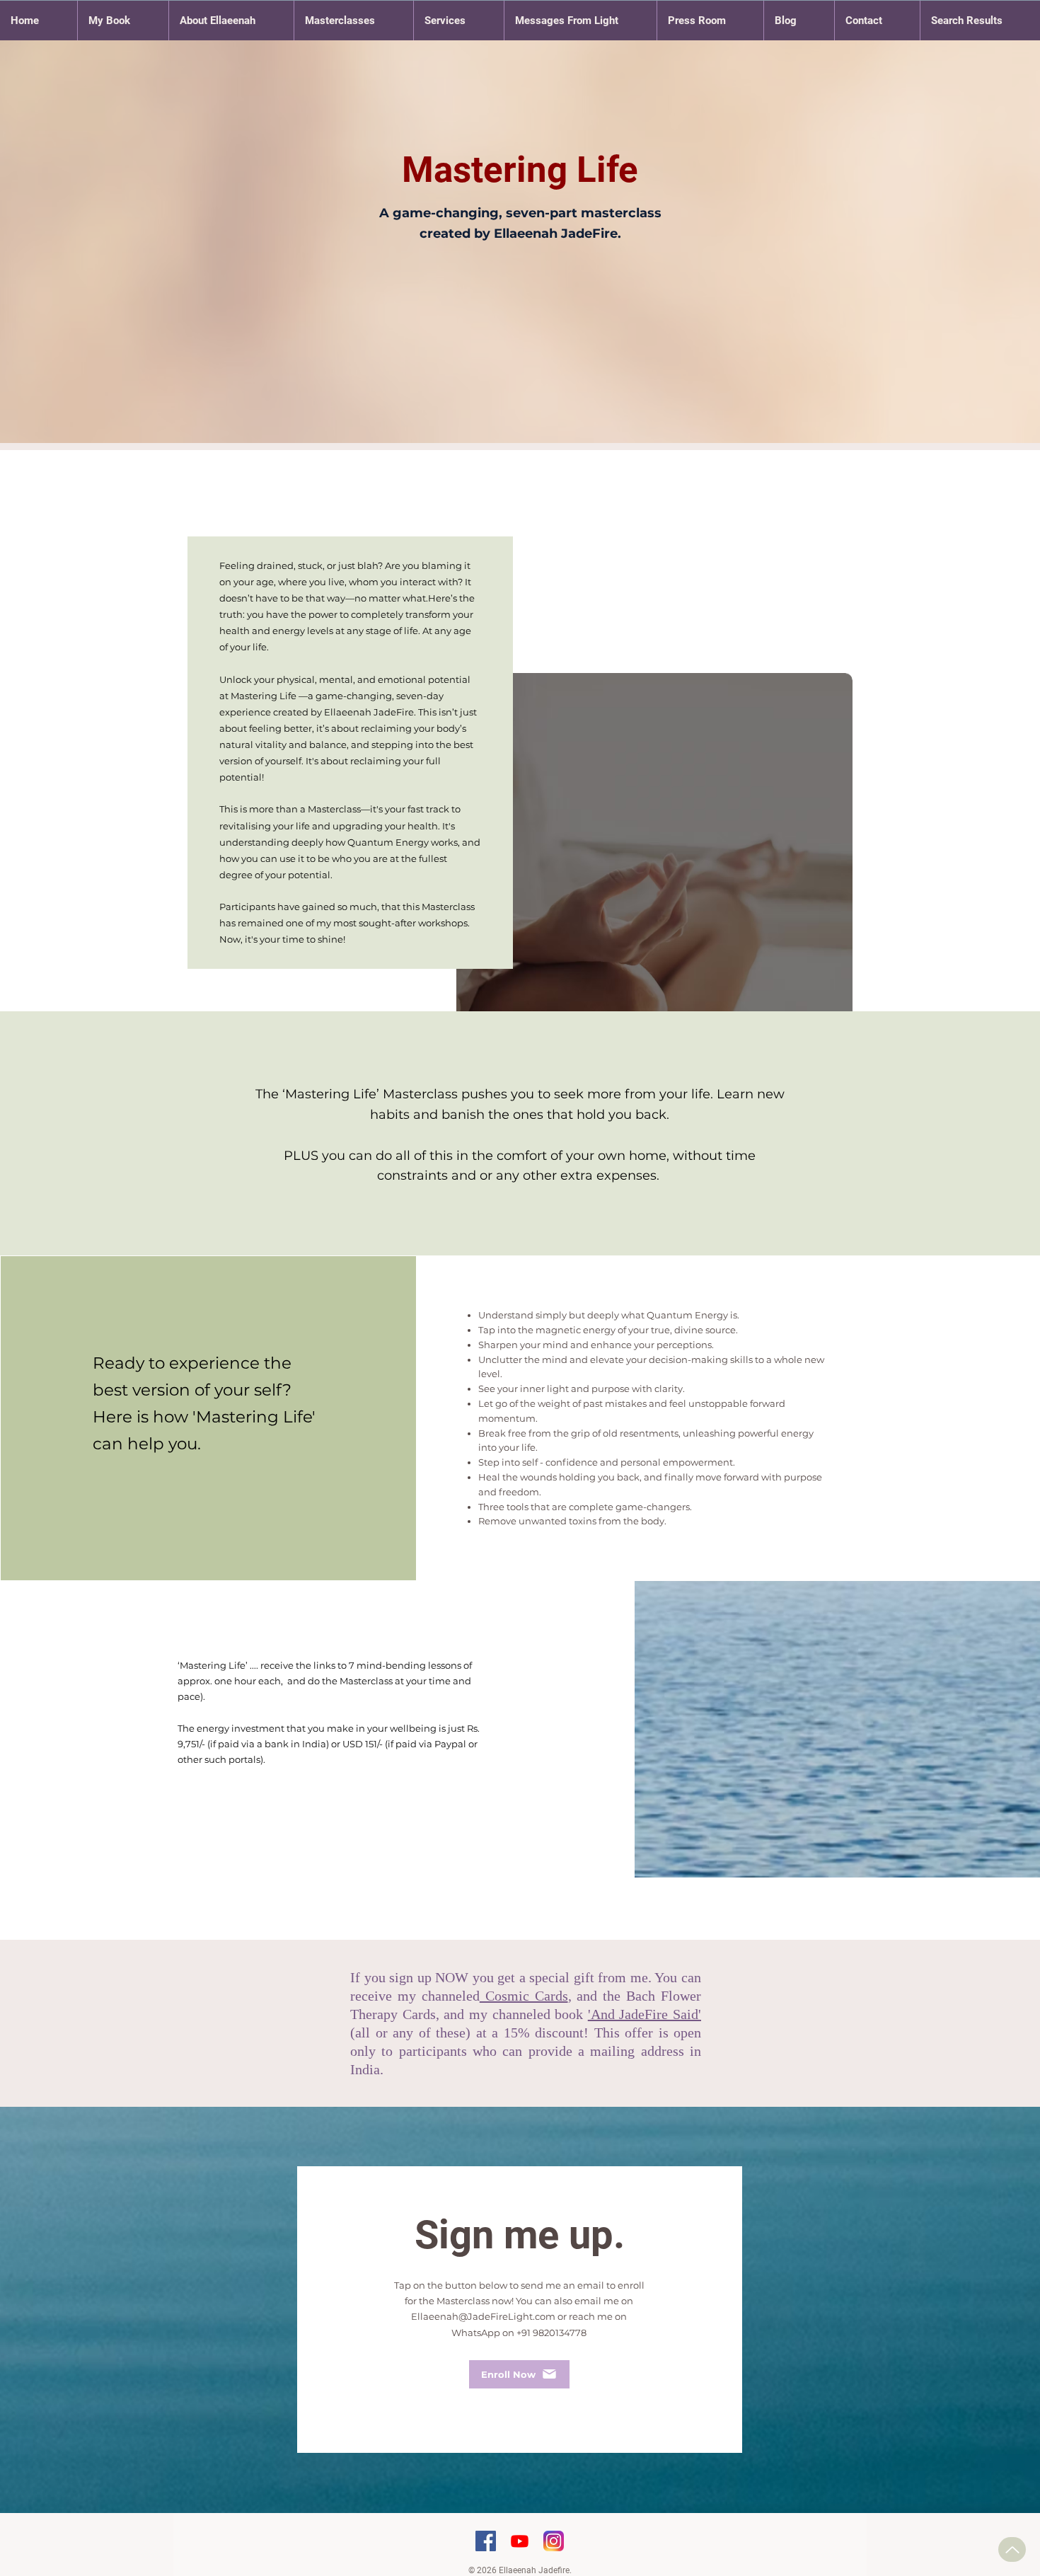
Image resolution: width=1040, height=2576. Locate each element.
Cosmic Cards (524, 1996)
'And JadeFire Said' (645, 2014)
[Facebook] (486, 2541)
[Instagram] (554, 2541)
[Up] (1012, 2549)
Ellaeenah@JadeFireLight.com (483, 2316)
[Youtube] (520, 2541)
